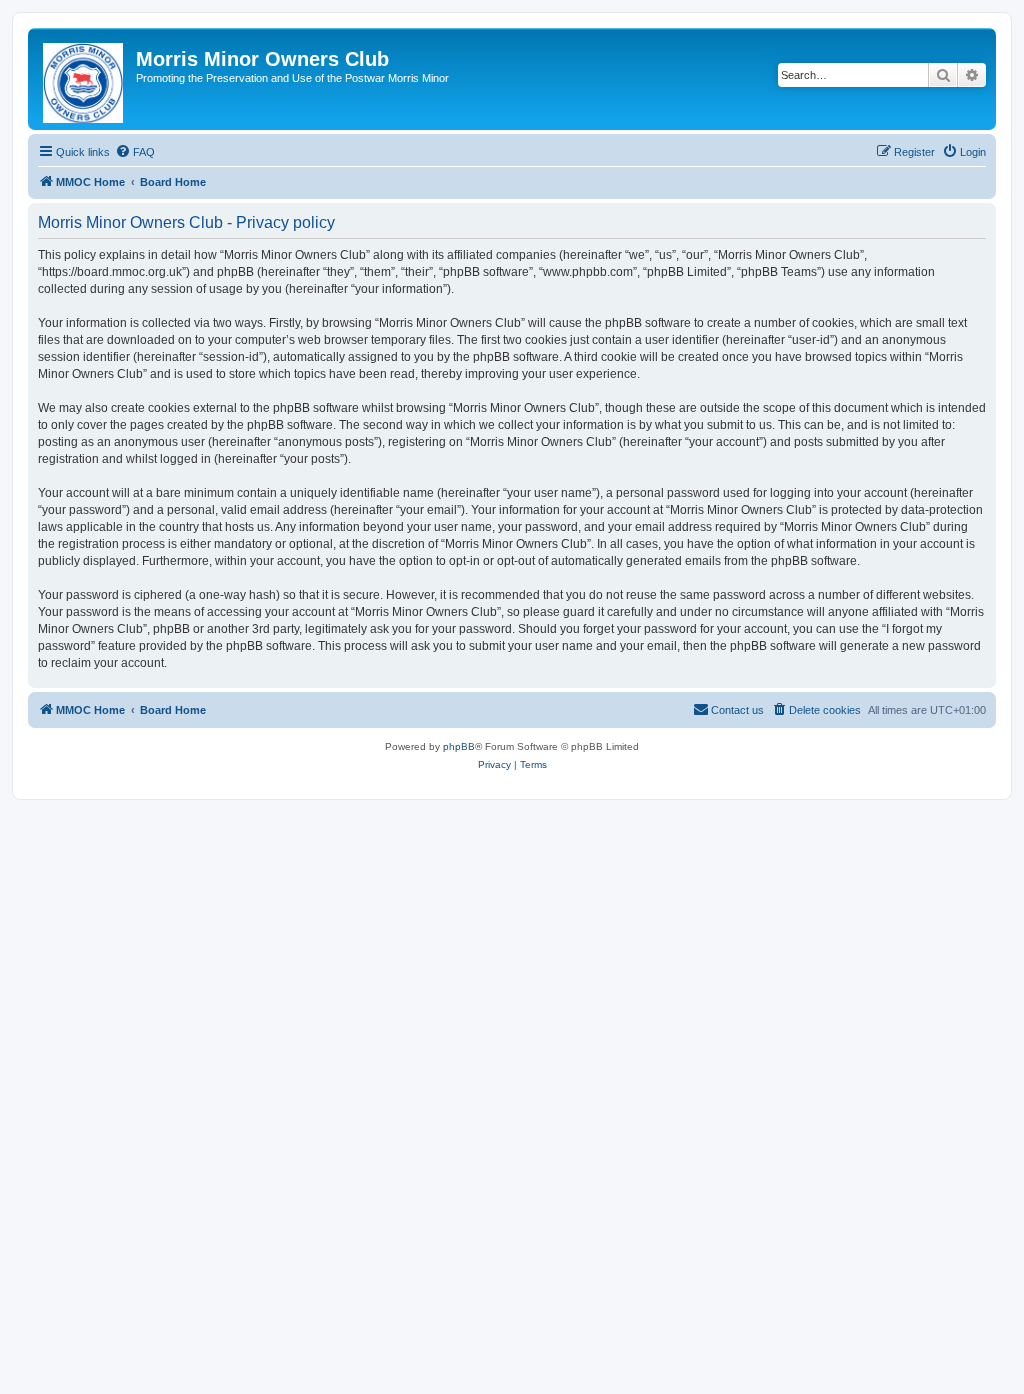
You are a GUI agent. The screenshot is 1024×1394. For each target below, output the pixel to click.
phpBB (459, 746)
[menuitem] (135, 152)
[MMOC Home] (84, 79)
